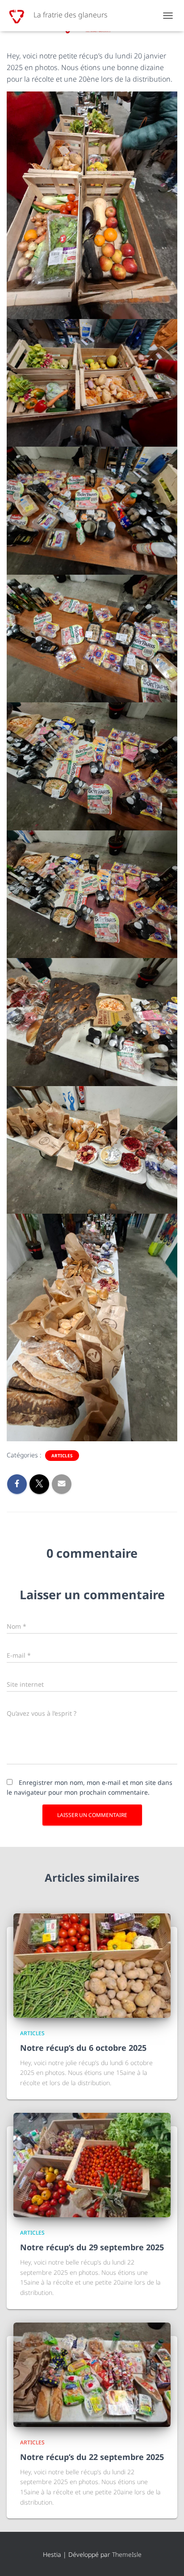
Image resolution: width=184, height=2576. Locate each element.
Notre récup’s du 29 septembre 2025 (92, 2247)
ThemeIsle (127, 2554)
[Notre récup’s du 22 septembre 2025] (92, 2374)
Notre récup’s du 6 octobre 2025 (83, 2048)
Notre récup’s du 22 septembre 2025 (92, 2457)
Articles (62, 1456)
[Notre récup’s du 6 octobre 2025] (92, 1965)
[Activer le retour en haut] (166, 2558)
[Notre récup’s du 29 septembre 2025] (92, 2164)
